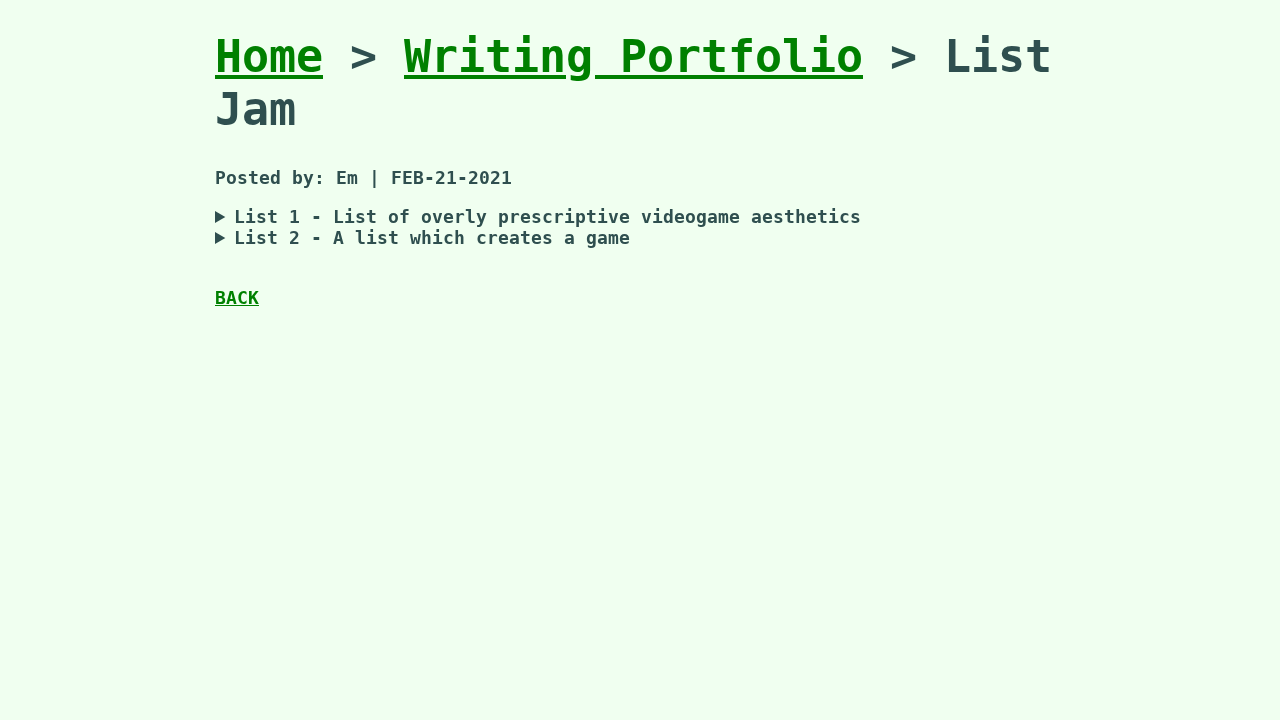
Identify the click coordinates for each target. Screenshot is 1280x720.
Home (269, 56)
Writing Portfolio (633, 56)
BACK (237, 297)
